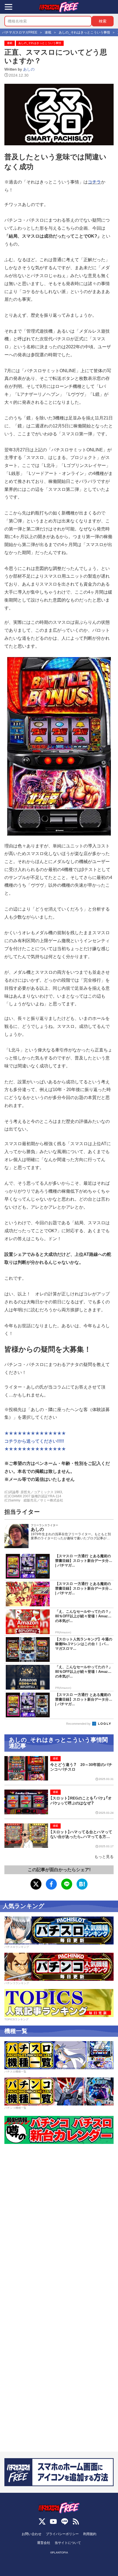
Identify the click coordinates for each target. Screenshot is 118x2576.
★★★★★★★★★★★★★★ (35, 1433)
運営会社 (44, 2543)
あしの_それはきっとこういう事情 (40, 43)
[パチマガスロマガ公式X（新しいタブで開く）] (42, 2521)
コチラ (94, 182)
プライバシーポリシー (62, 2534)
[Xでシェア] (36, 1884)
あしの (29, 69)
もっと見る (104, 1857)
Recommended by (79, 1724)
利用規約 (90, 2534)
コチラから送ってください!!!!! (34, 1441)
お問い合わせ (32, 2534)
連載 (10, 43)
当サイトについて (68, 2543)
